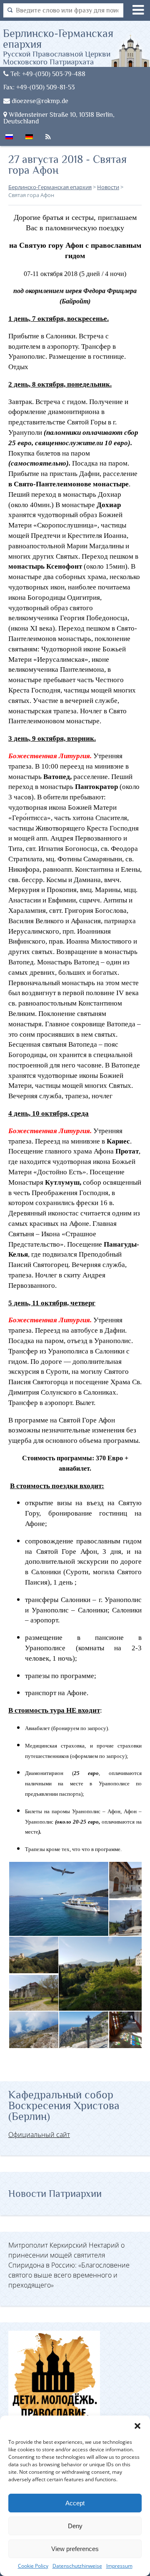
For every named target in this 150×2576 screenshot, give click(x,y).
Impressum (119, 2566)
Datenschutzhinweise (77, 2566)
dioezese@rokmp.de (39, 101)
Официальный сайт (39, 2135)
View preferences (75, 2549)
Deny (75, 2526)
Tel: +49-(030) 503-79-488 (47, 74)
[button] (137, 2426)
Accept (75, 2503)
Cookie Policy (33, 2566)
